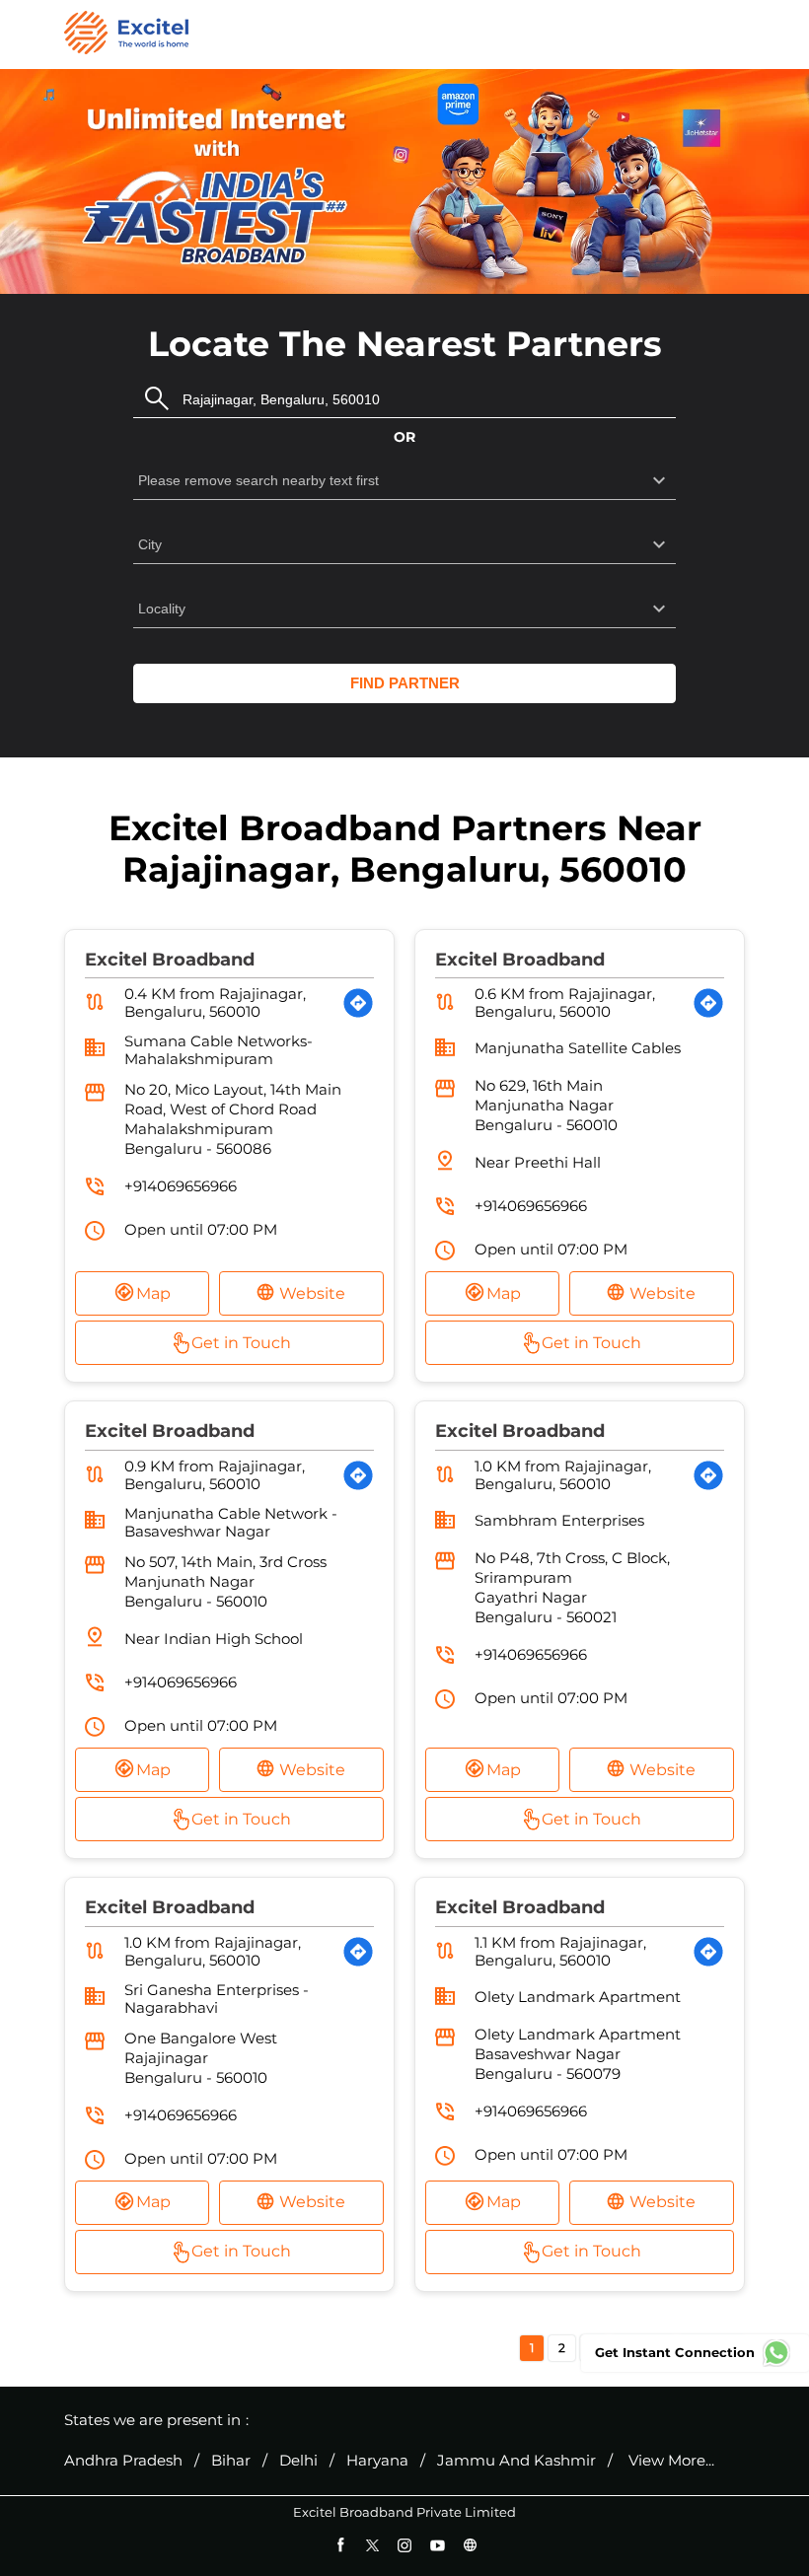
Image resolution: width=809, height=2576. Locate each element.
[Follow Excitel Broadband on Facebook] (340, 2545)
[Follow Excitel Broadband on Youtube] (438, 2545)
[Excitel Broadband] (126, 35)
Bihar (231, 2461)
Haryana (377, 2461)
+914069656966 (181, 1186)
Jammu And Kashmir (516, 2461)
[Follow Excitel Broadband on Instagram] (405, 2545)
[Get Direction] (358, 1003)
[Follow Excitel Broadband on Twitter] (372, 2545)
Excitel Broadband (170, 960)
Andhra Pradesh (123, 2461)
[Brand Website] (470, 2545)
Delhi (298, 2461)
